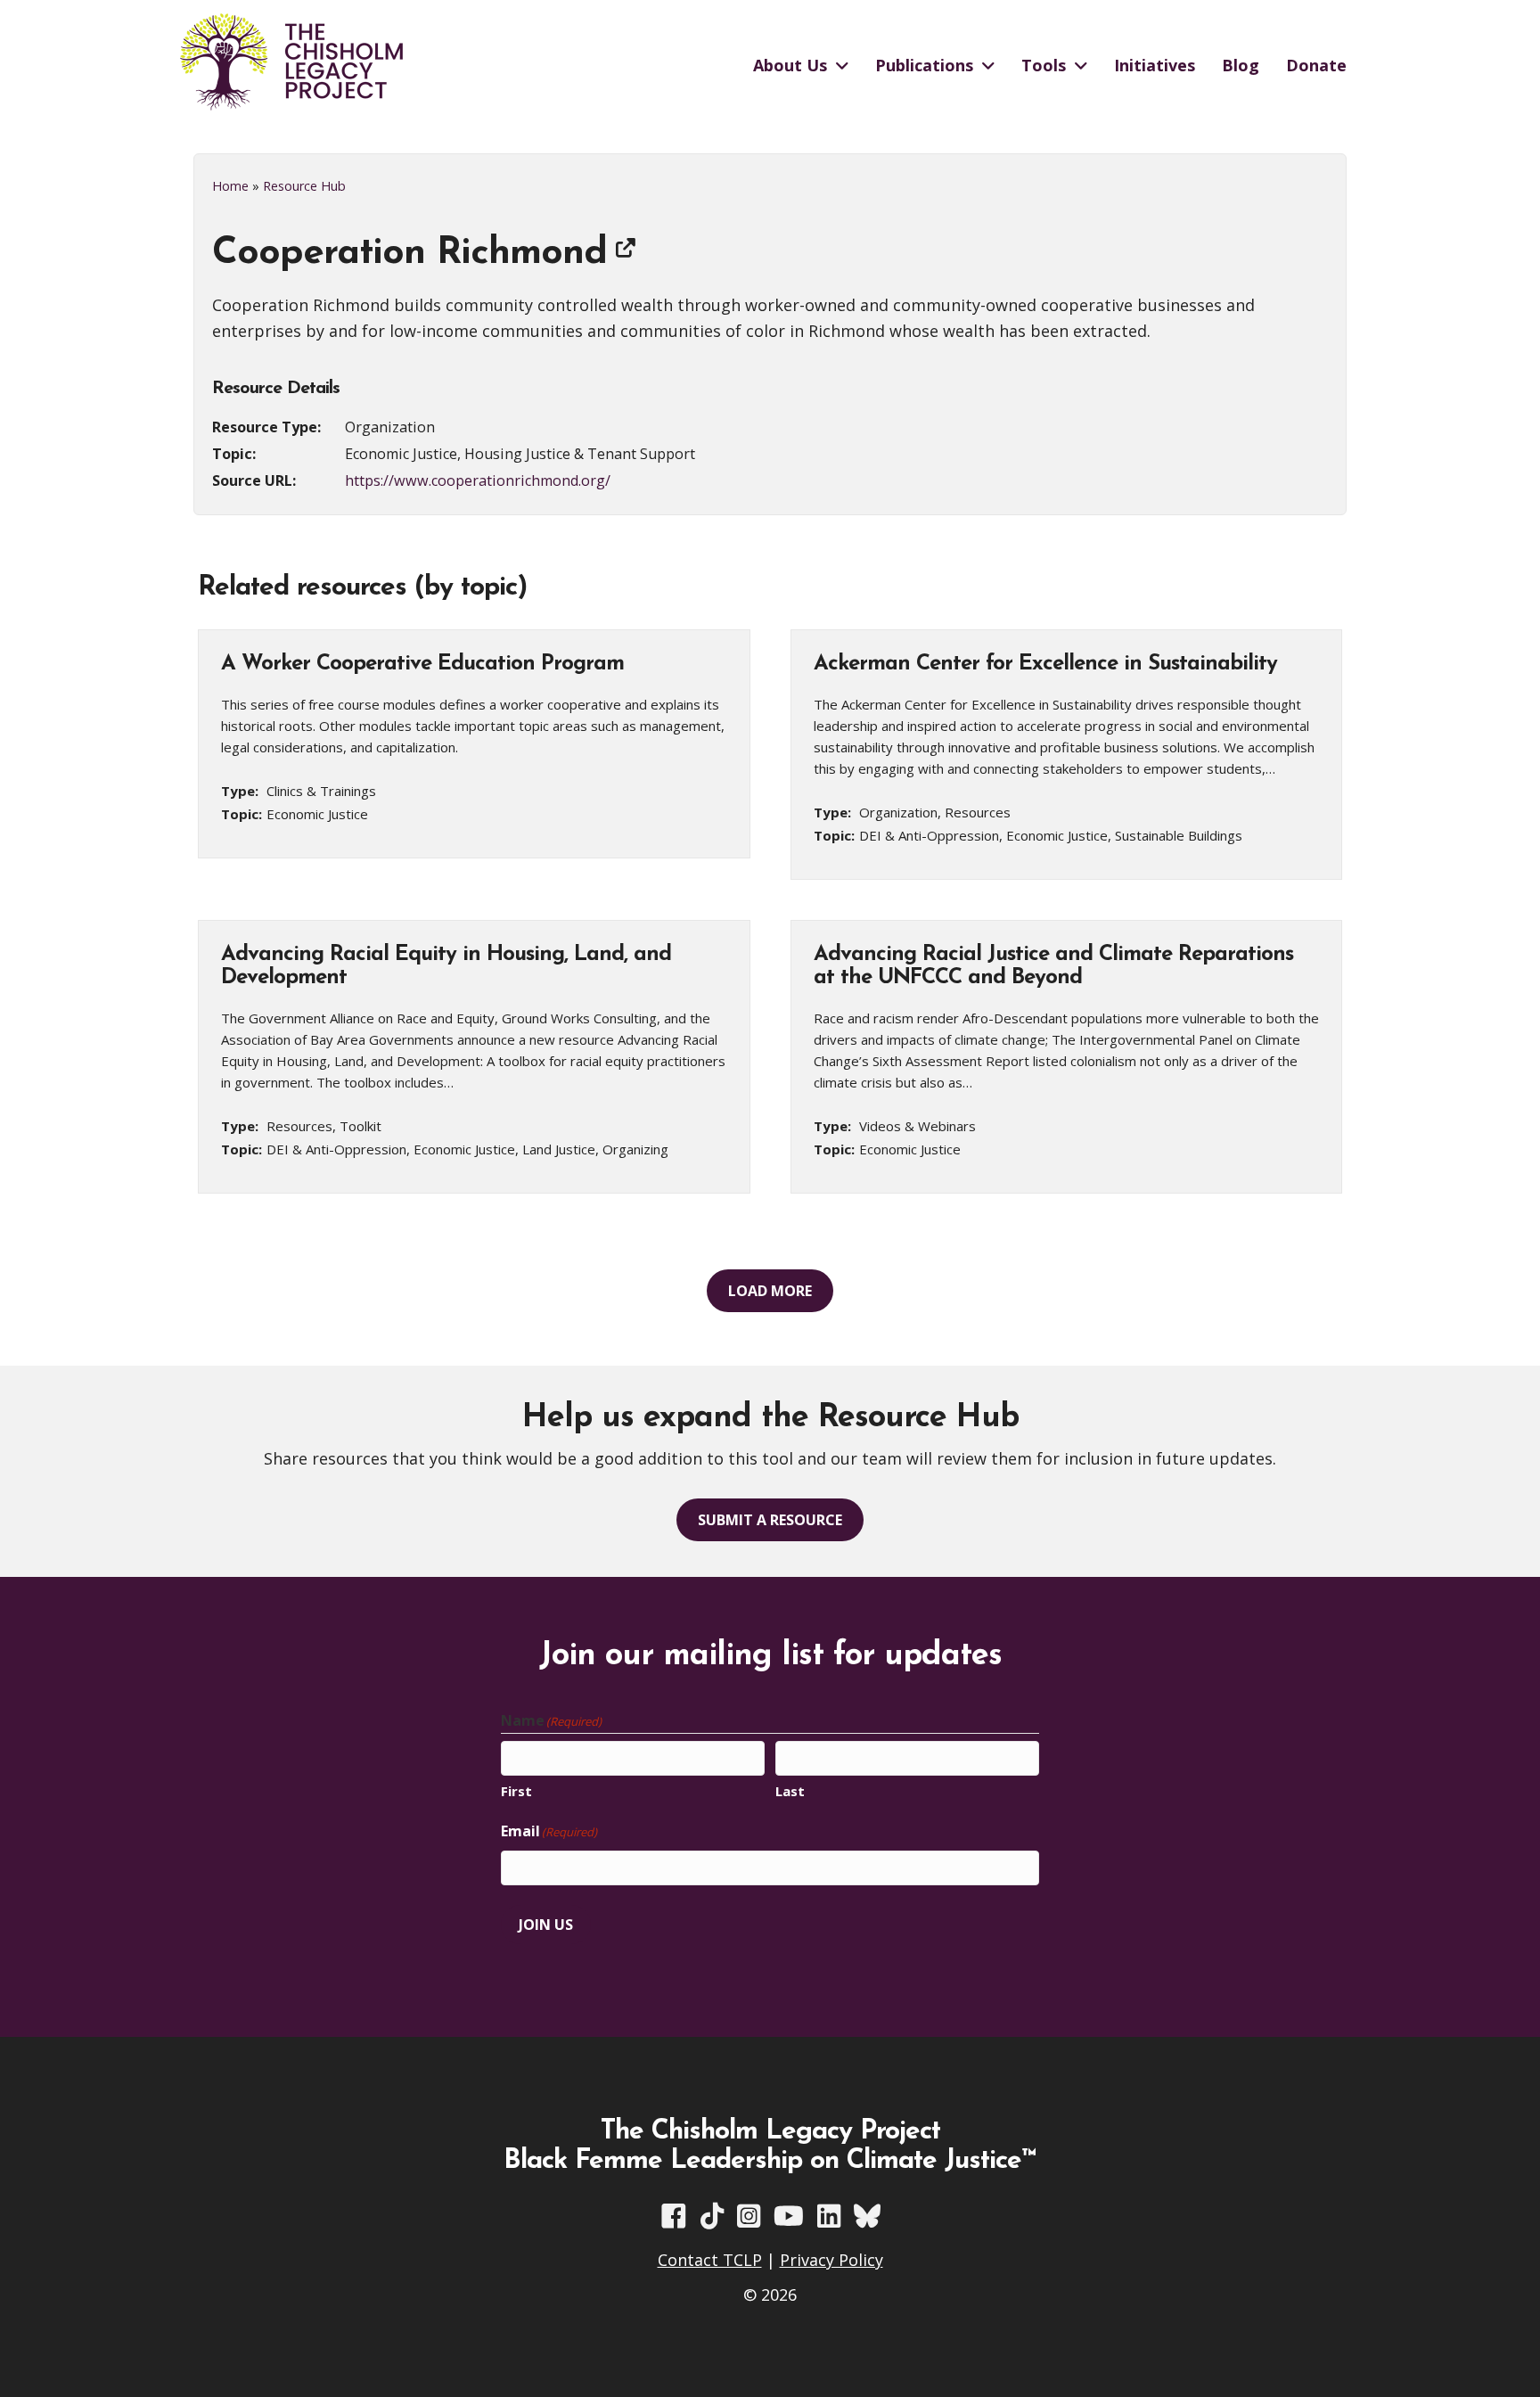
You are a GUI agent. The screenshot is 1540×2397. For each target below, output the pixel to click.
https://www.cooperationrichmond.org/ (478, 480)
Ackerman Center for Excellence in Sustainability (1045, 664)
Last (790, 1791)
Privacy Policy (831, 2260)
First (516, 1791)
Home (230, 186)
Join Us (546, 1925)
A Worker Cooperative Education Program (422, 664)
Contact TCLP (710, 2260)
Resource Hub (304, 186)
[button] (770, 1291)
